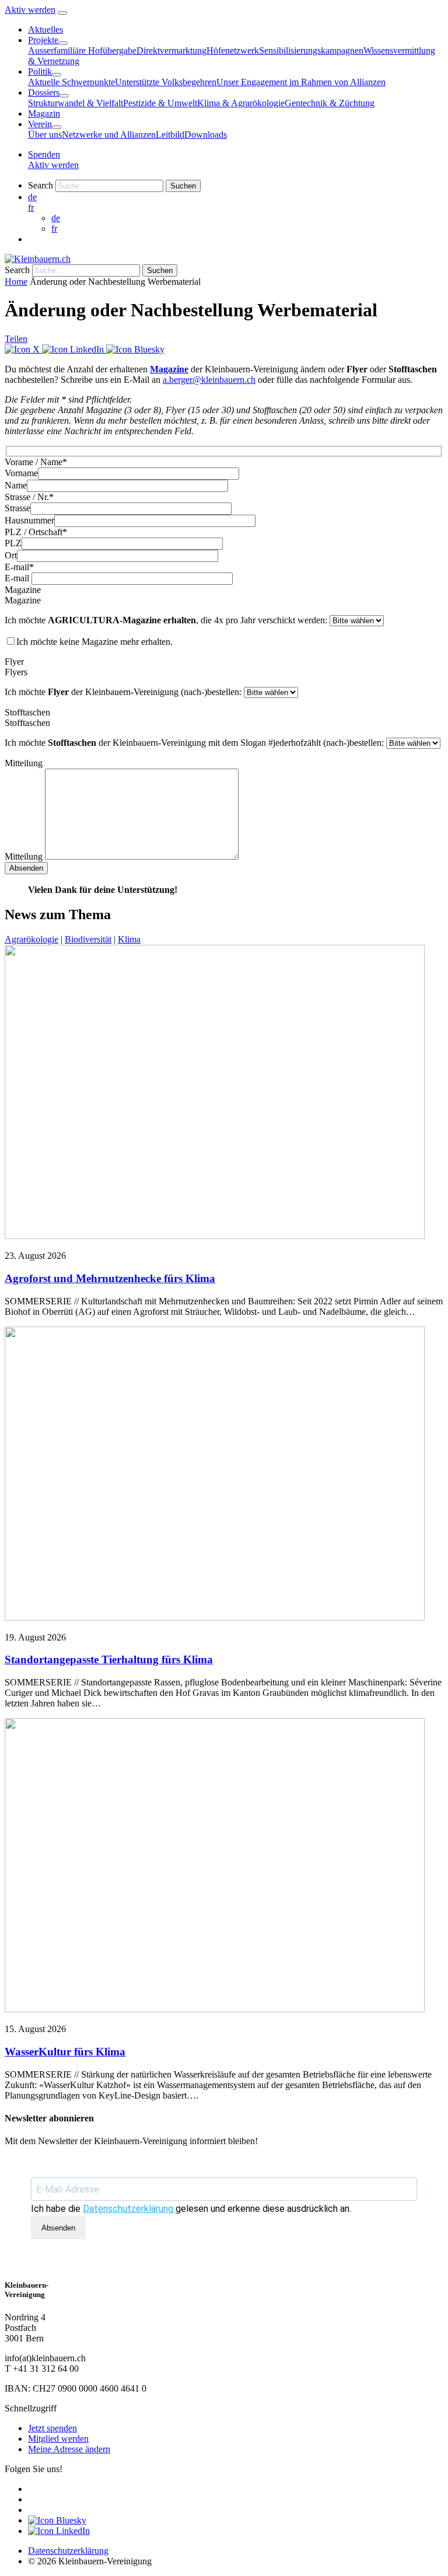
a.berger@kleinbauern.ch (209, 380)
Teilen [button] (16, 339)
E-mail (17, 578)
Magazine (169, 369)
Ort (11, 555)
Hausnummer (29, 520)
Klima (129, 939)
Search (41, 185)
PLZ (13, 543)
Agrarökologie (32, 939)
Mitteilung (24, 856)
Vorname (21, 473)
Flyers (16, 672)
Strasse (17, 508)
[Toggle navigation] (62, 13)
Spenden (44, 154)
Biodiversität (88, 939)
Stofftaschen (27, 723)
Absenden (58, 2228)
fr (31, 207)
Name (16, 485)
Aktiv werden (30, 10)
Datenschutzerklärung (129, 2209)
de (56, 218)
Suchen (183, 186)
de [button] (32, 197)
